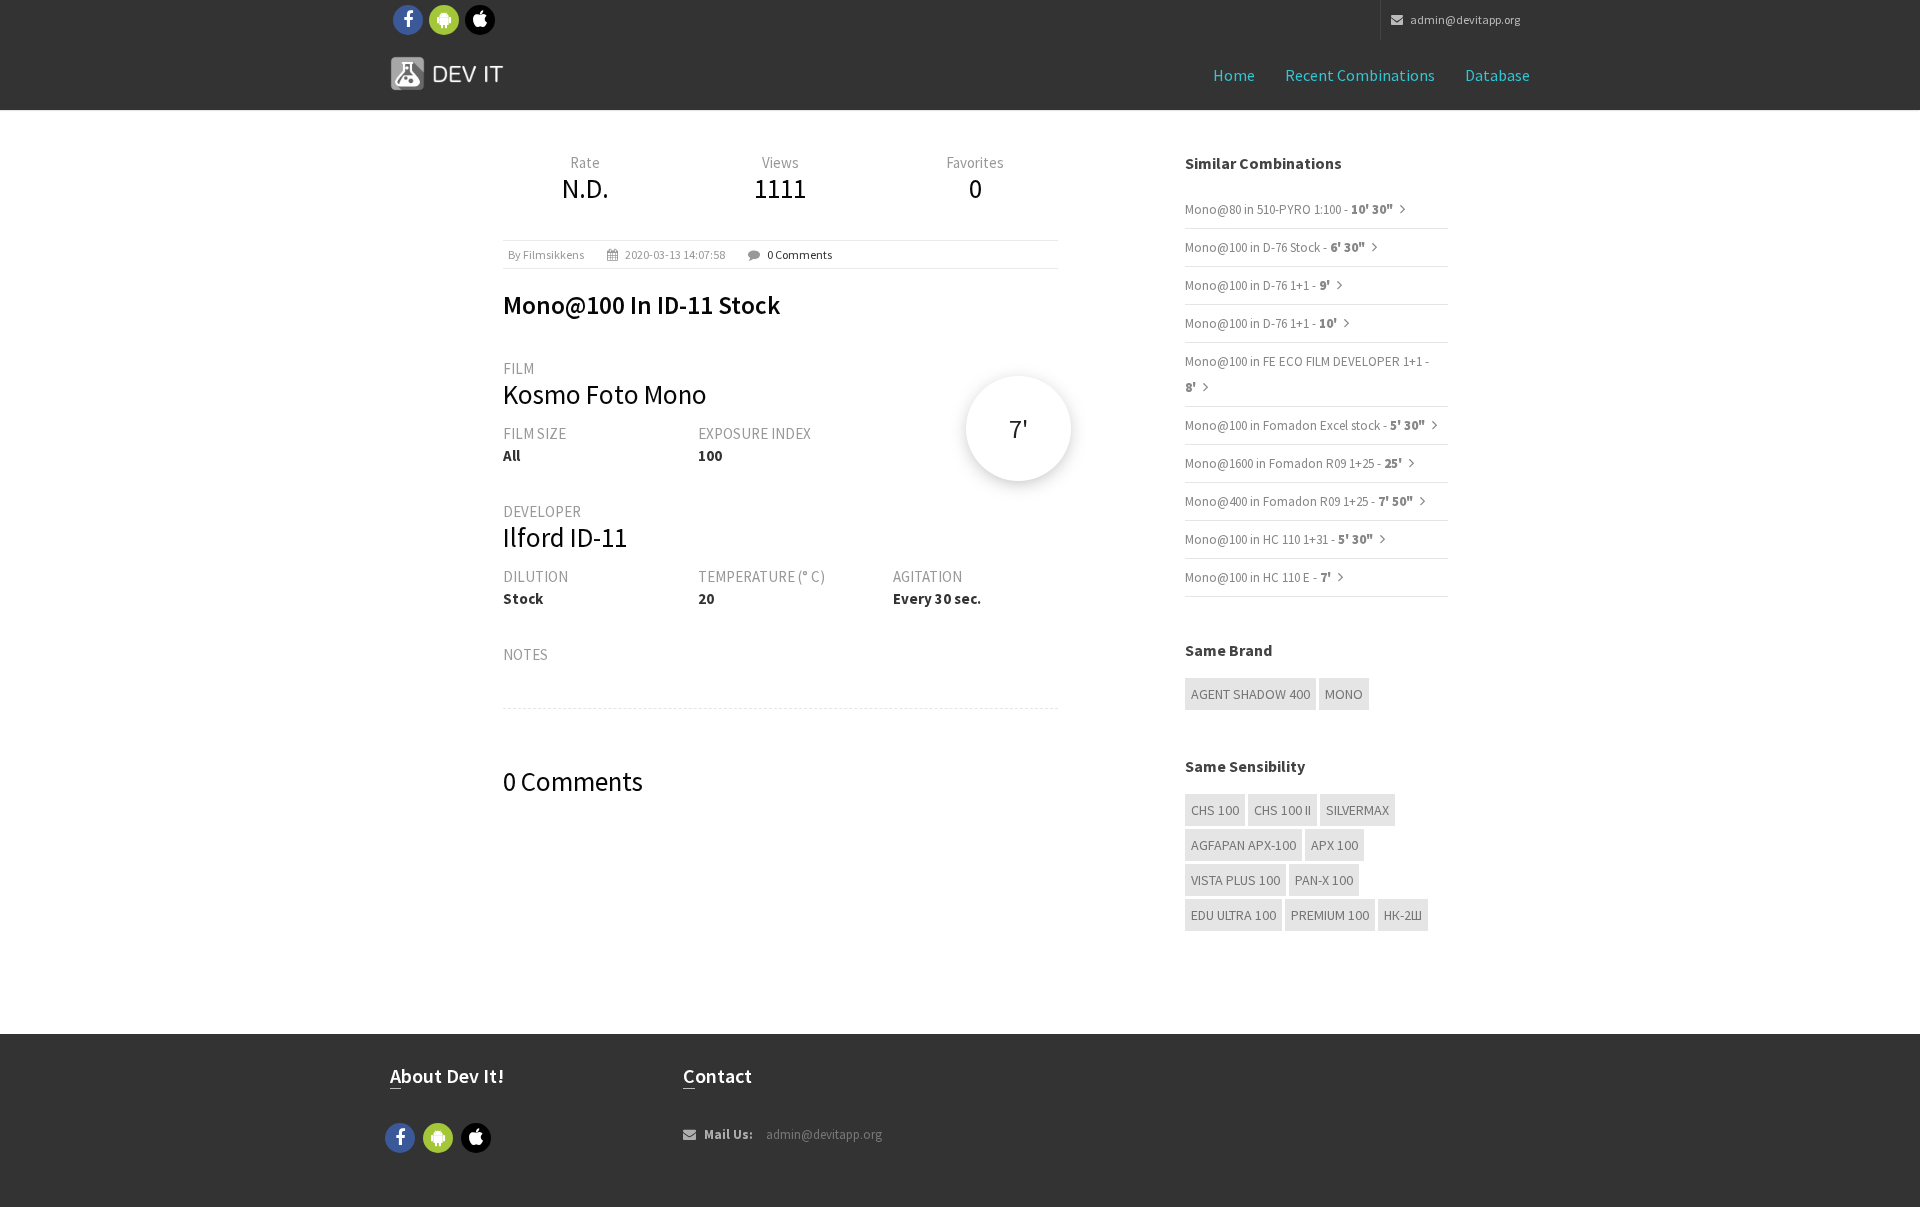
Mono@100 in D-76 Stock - (1275, 247)
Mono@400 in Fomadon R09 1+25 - (1299, 501)
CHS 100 (1215, 810)
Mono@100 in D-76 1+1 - (1259, 285)
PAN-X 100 (1324, 880)
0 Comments (799, 254)
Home (1234, 75)
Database (1497, 75)
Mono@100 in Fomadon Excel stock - (1305, 425)
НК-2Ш (1403, 915)
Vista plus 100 (1235, 880)
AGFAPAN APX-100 (1243, 845)
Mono (1344, 694)
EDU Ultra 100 (1233, 915)
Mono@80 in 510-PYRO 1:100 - (1289, 209)
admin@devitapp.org (1464, 19)
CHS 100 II (1282, 810)
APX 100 (1334, 845)
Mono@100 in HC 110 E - (1259, 577)
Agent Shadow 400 (1250, 694)
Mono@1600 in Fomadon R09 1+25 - (1295, 463)
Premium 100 (1330, 915)
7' (1018, 428)
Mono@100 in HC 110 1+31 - (1279, 539)
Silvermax (1357, 810)
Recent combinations (1360, 75)
